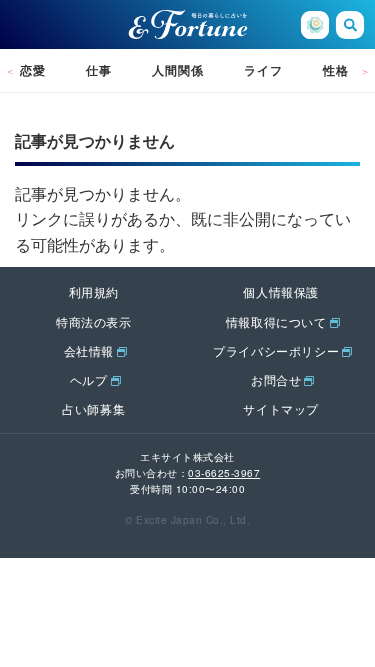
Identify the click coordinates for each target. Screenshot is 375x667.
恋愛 (33, 70)
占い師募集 (93, 408)
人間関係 (178, 70)
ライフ (263, 70)
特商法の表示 (94, 321)
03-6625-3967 (224, 473)
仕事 (99, 70)
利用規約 (94, 291)
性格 (336, 70)
